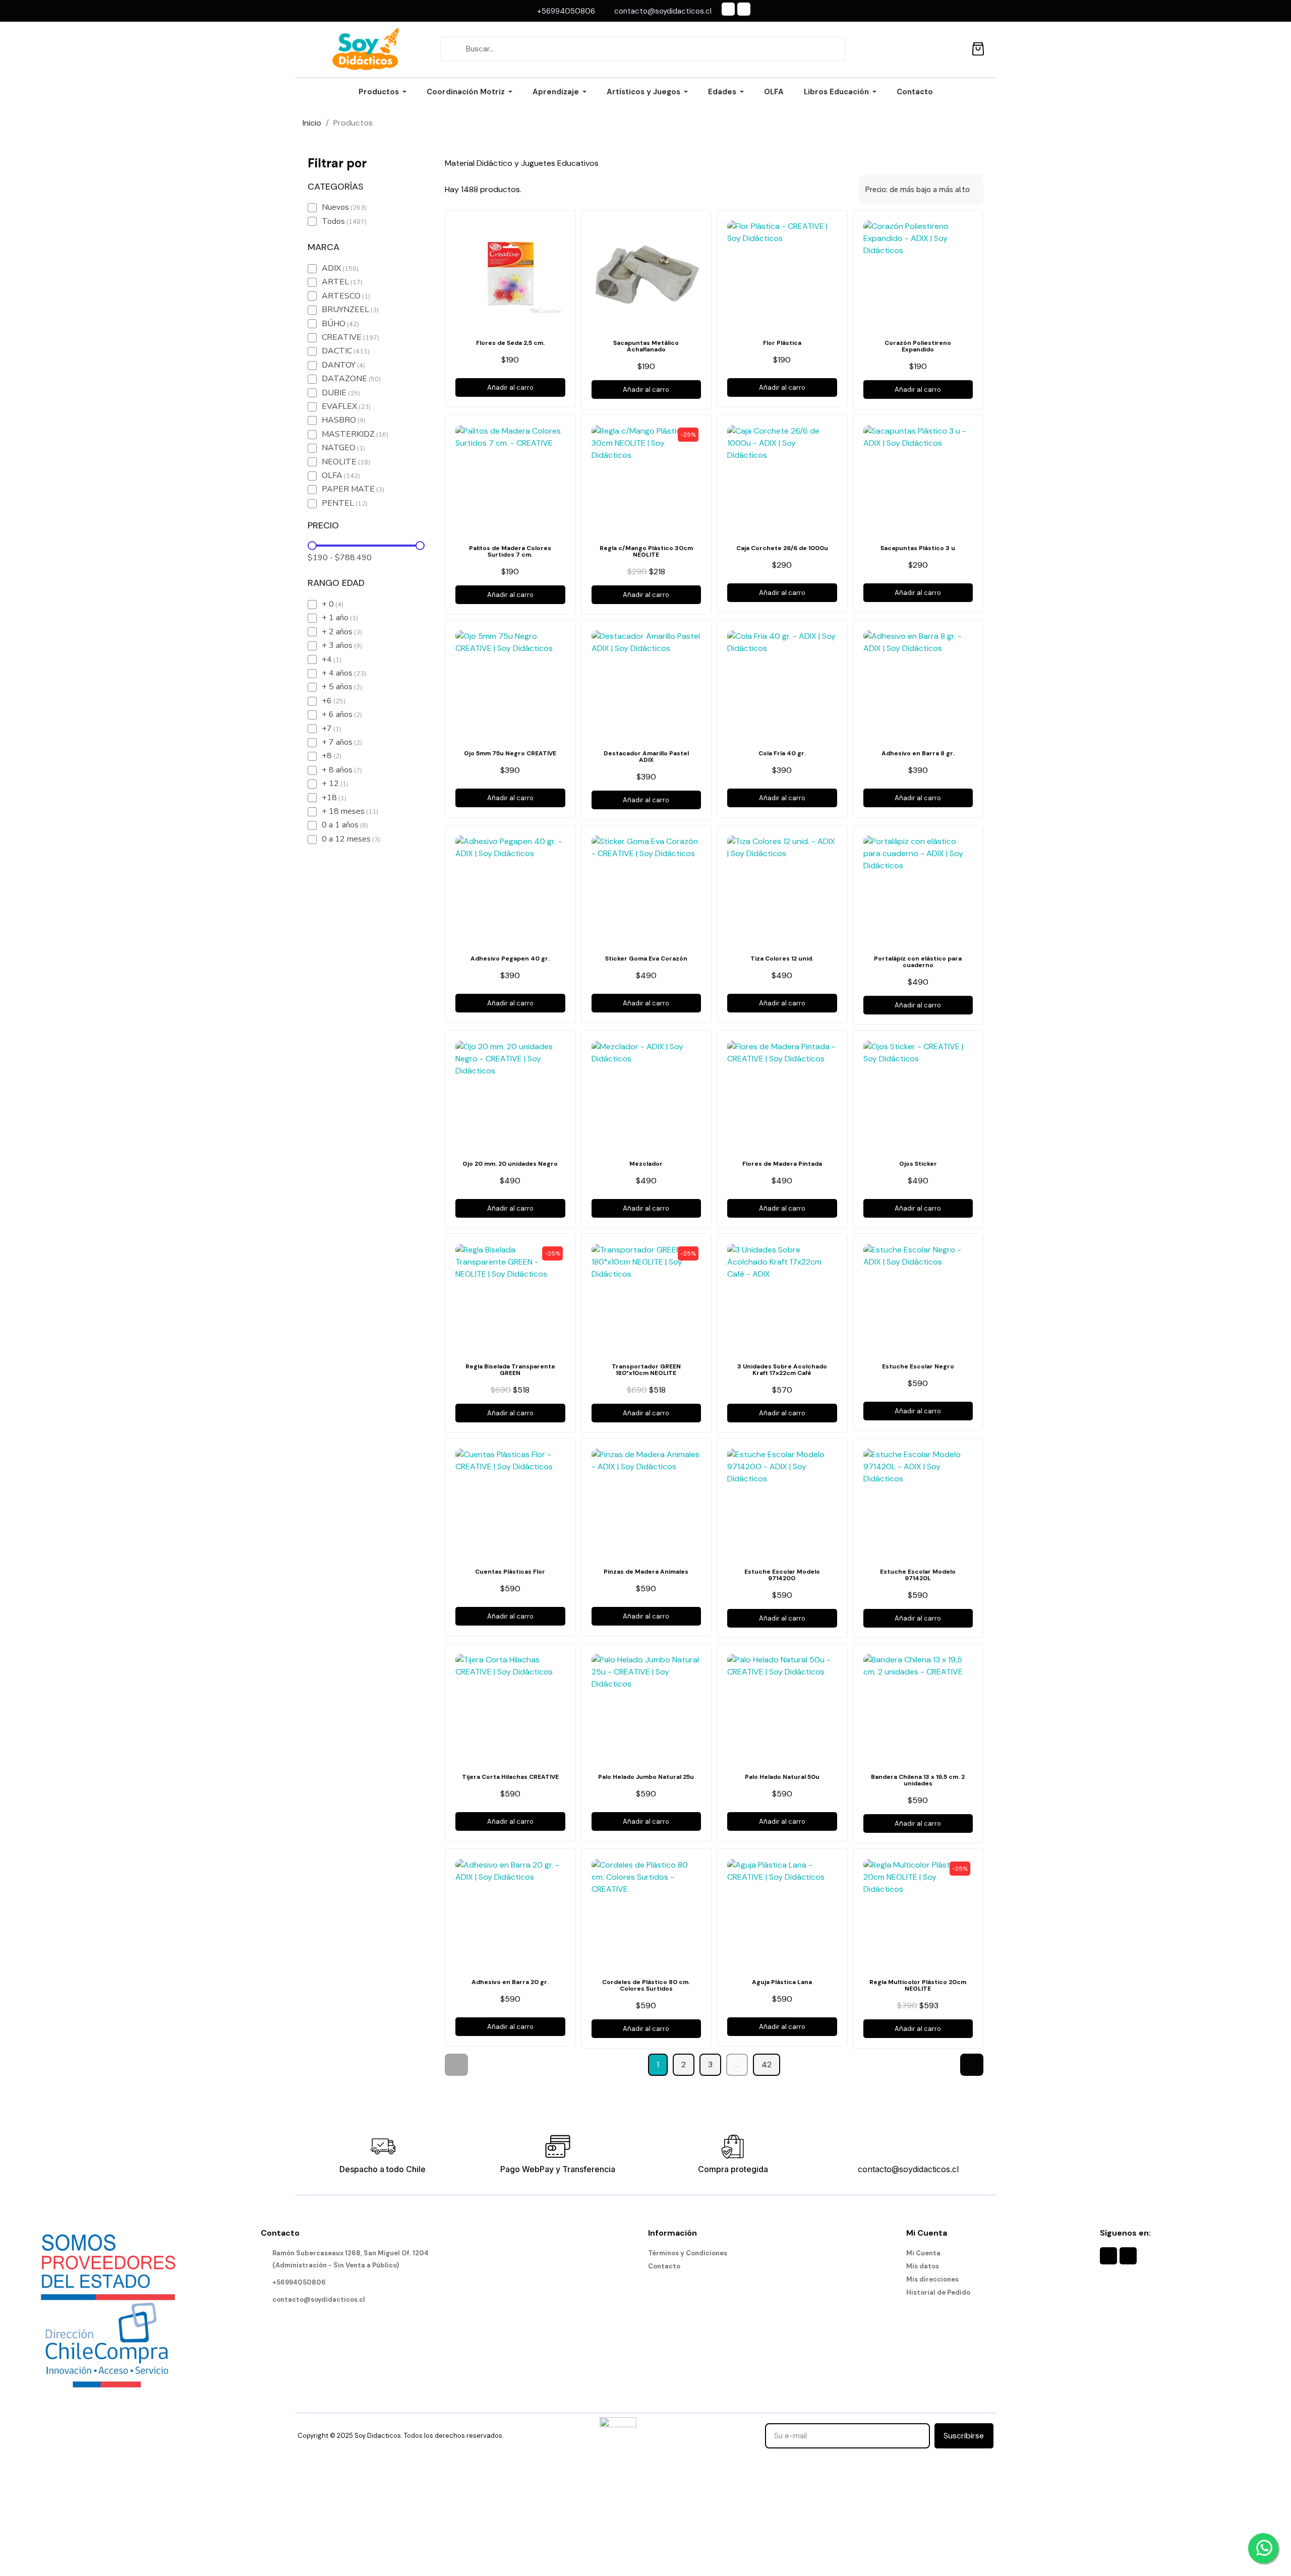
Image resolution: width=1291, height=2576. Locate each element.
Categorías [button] (336, 187)
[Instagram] (744, 9)
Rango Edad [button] (336, 583)
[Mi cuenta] (955, 49)
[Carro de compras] (978, 47)
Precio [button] (323, 526)
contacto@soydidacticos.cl (908, 2169)
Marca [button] (324, 248)
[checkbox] (312, 208)
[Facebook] (728, 9)
